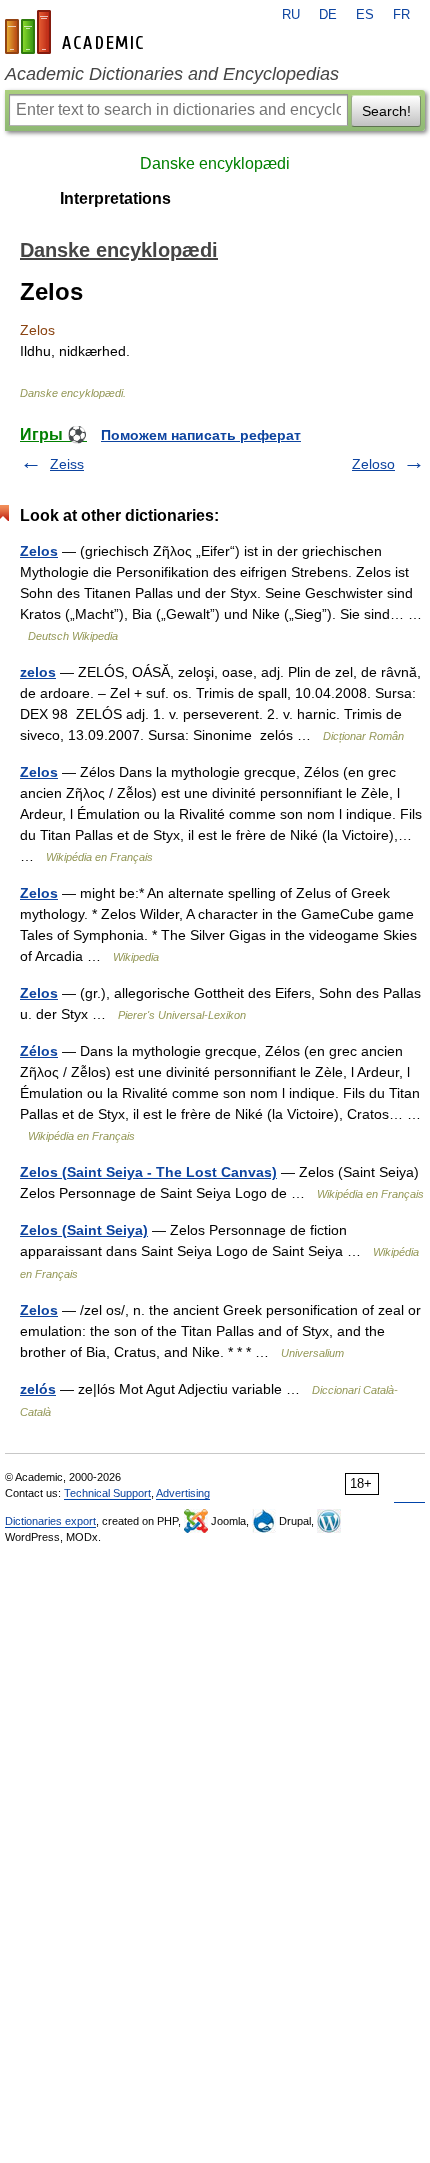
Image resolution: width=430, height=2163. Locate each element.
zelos (38, 672)
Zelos (39, 551)
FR (401, 15)
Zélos (39, 1051)
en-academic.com (77, 32)
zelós (38, 1389)
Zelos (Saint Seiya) (84, 1230)
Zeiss (67, 464)
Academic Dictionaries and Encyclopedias (172, 74)
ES (365, 15)
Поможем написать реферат (201, 435)
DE (328, 15)
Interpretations (115, 198)
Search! (386, 111)
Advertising (183, 1493)
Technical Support (107, 1493)
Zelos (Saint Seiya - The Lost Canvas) (148, 1172)
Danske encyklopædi (215, 163)
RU (291, 15)
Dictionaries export (50, 1521)
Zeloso (373, 464)
